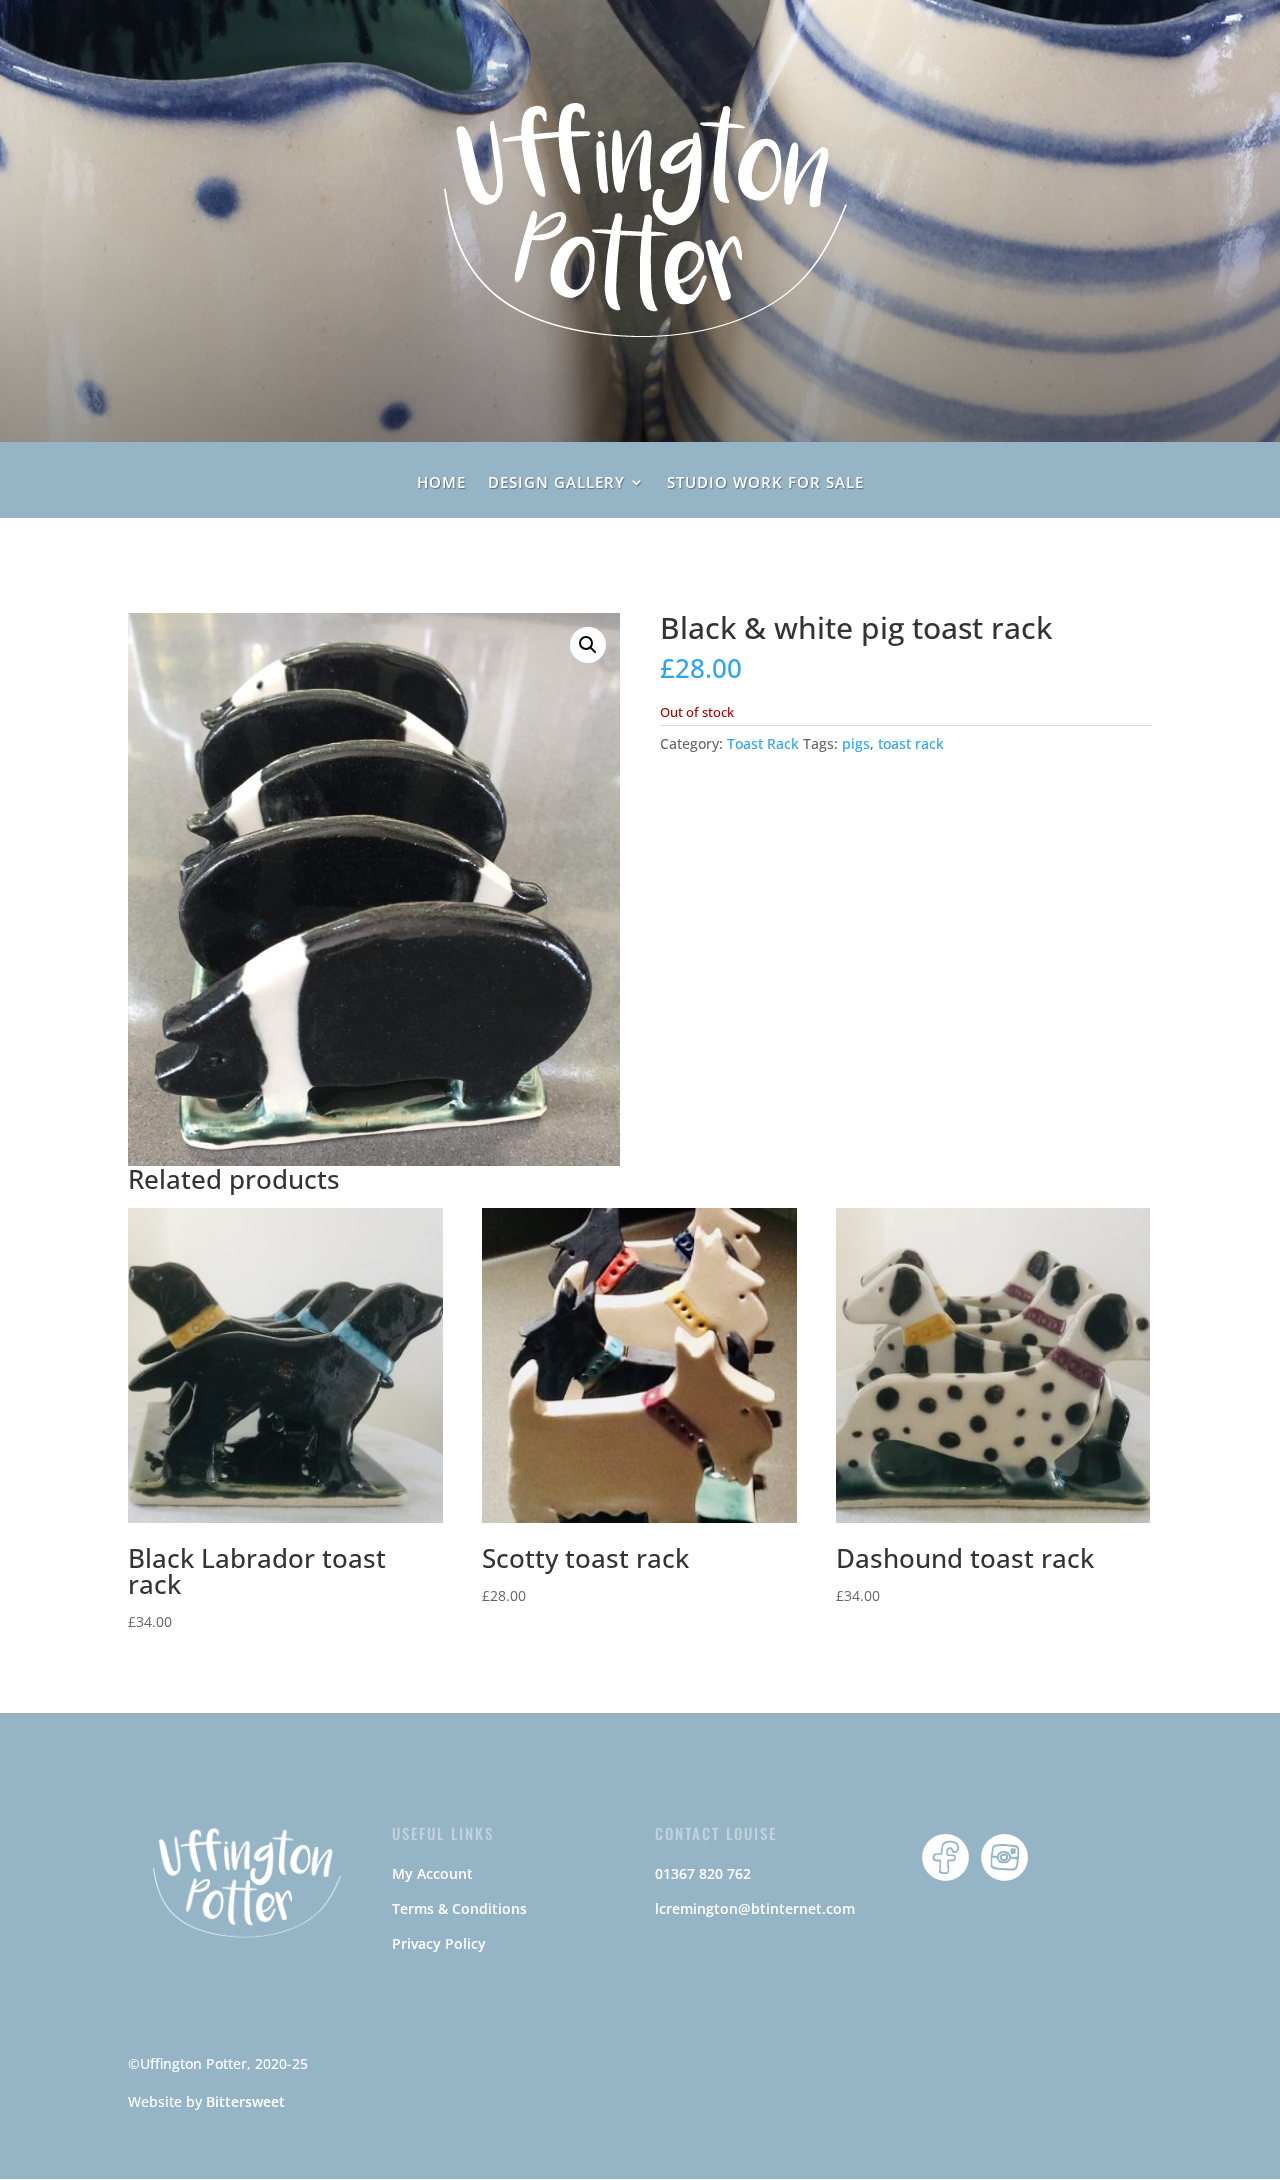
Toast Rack (763, 743)
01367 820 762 (703, 1873)
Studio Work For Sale (765, 483)
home (441, 483)
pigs (856, 743)
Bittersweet (245, 2101)
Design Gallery (556, 483)
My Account (432, 1873)
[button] (588, 645)
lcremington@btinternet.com (755, 1908)
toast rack (911, 743)
